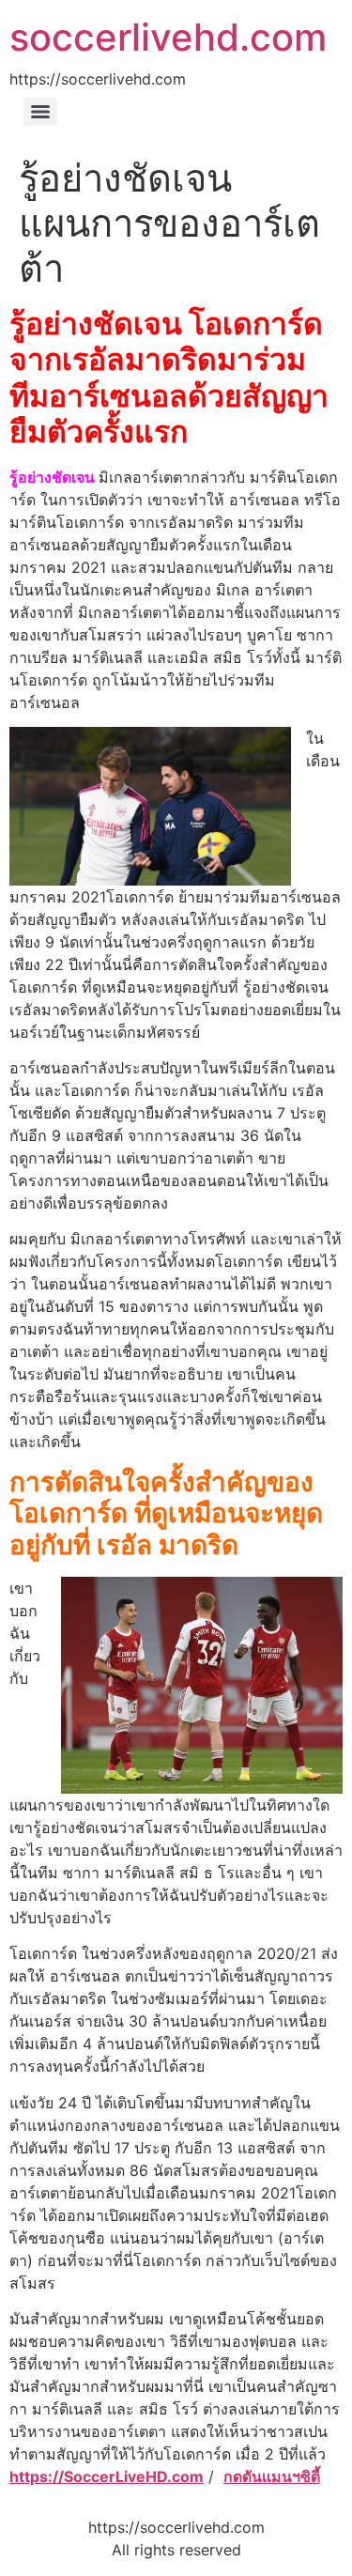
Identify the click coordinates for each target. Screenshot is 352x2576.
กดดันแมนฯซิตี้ (272, 2476)
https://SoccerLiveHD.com (107, 2476)
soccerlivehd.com (168, 37)
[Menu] (40, 112)
